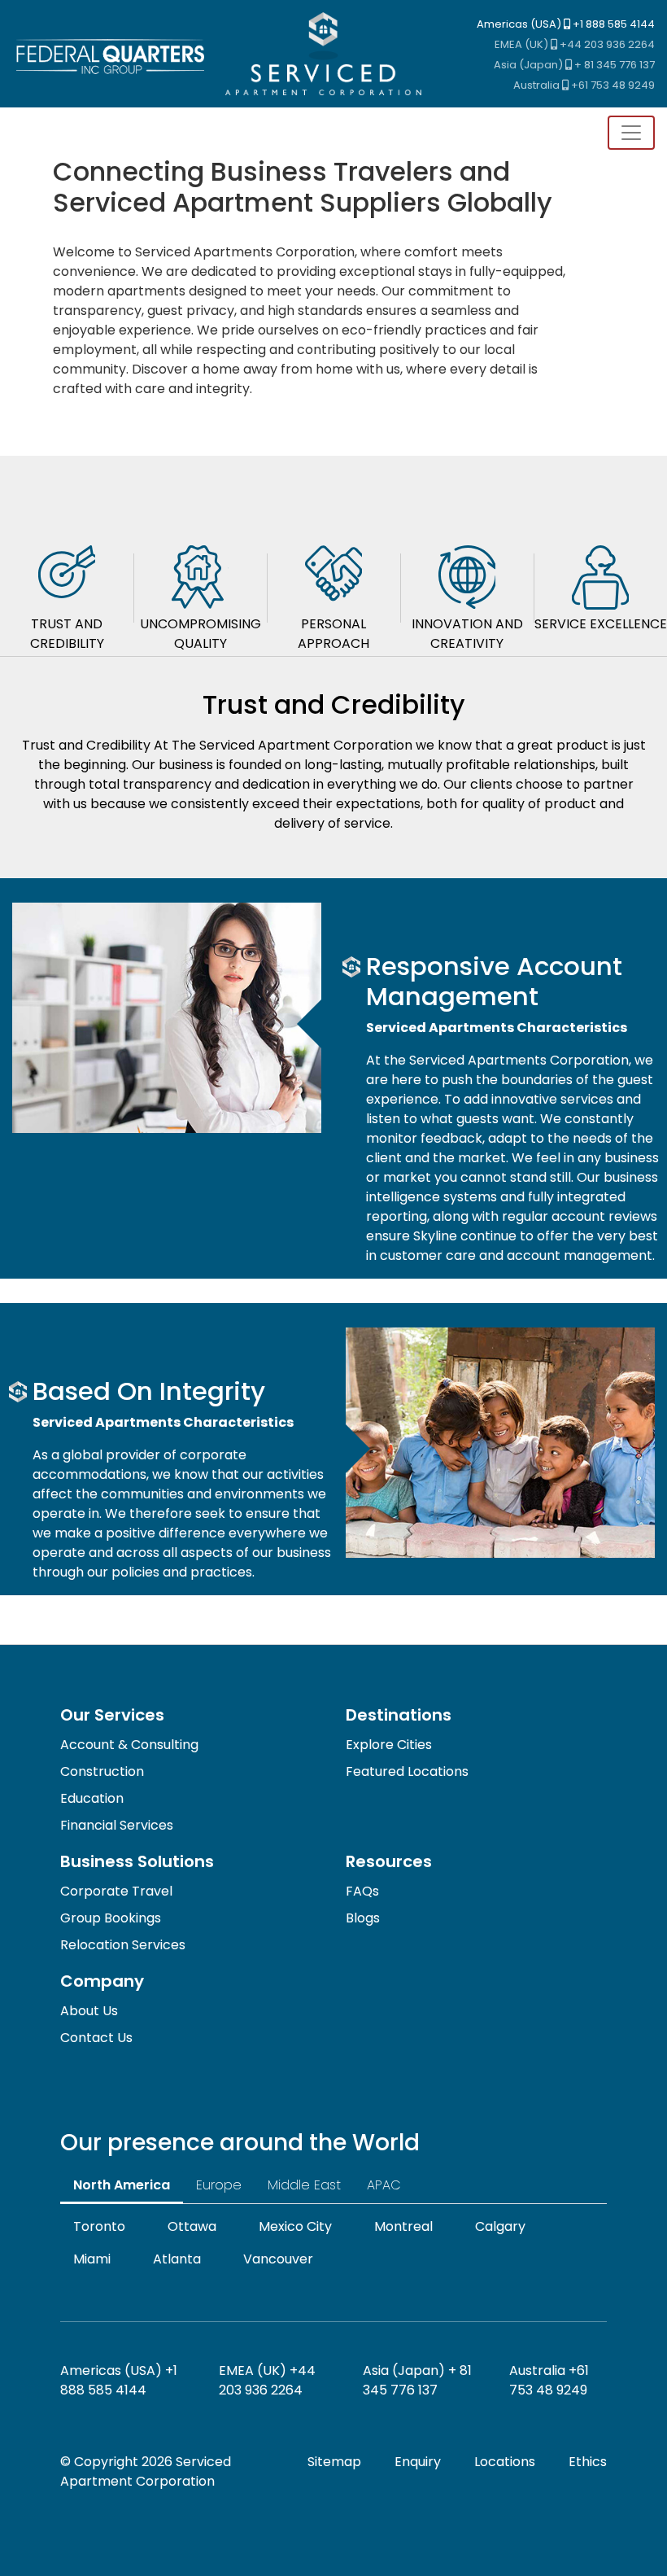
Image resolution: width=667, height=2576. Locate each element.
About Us (89, 2011)
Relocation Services (123, 1945)
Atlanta (177, 2259)
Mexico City (295, 2226)
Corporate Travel (116, 1891)
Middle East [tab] (304, 2185)
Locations (505, 2462)
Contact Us (96, 2038)
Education (92, 1798)
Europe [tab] (219, 2185)
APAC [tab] (384, 2185)
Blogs (363, 1918)
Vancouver (278, 2259)
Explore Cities (389, 1745)
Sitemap (334, 2462)
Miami (92, 2259)
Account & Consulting (129, 1745)
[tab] (67, 589)
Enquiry (418, 2462)
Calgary (500, 2226)
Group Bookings (111, 1918)
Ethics (588, 2462)
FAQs (362, 1891)
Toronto (99, 2226)
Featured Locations (407, 1771)
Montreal (403, 2226)
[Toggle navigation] (631, 133)
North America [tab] (122, 2185)
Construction (102, 1771)
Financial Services (117, 1825)
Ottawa (192, 2226)
